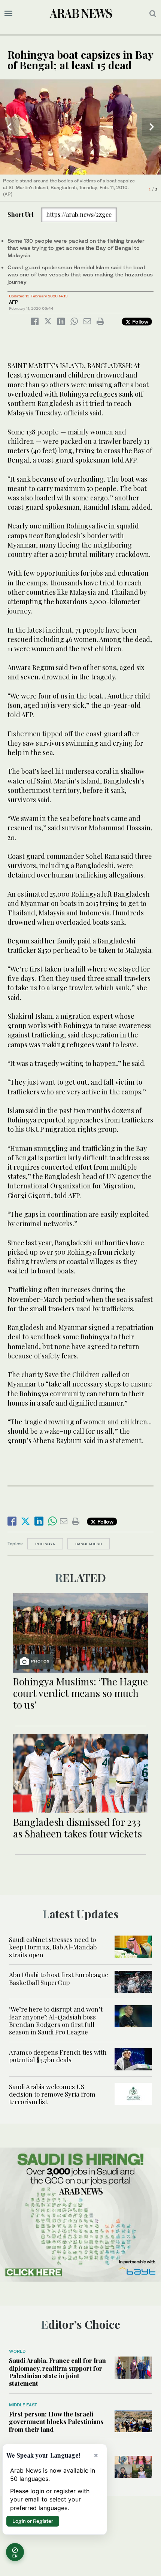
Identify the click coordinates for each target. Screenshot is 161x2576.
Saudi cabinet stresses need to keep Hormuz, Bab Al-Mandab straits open (53, 1947)
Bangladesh (89, 1544)
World (17, 2351)
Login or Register (33, 2521)
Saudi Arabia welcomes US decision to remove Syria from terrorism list (52, 2094)
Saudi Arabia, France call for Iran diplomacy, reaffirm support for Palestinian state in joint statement (57, 2372)
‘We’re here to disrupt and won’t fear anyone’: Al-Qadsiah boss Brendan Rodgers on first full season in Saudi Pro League (56, 2020)
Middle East (23, 2405)
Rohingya (45, 1544)
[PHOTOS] (80, 1632)
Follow (139, 322)
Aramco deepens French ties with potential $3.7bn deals (58, 2056)
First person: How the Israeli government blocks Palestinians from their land (56, 2422)
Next (152, 127)
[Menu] (8, 13)
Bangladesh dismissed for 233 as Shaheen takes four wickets (78, 1828)
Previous (9, 127)
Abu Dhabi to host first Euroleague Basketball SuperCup (59, 1978)
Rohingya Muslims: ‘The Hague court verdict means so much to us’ (80, 1693)
